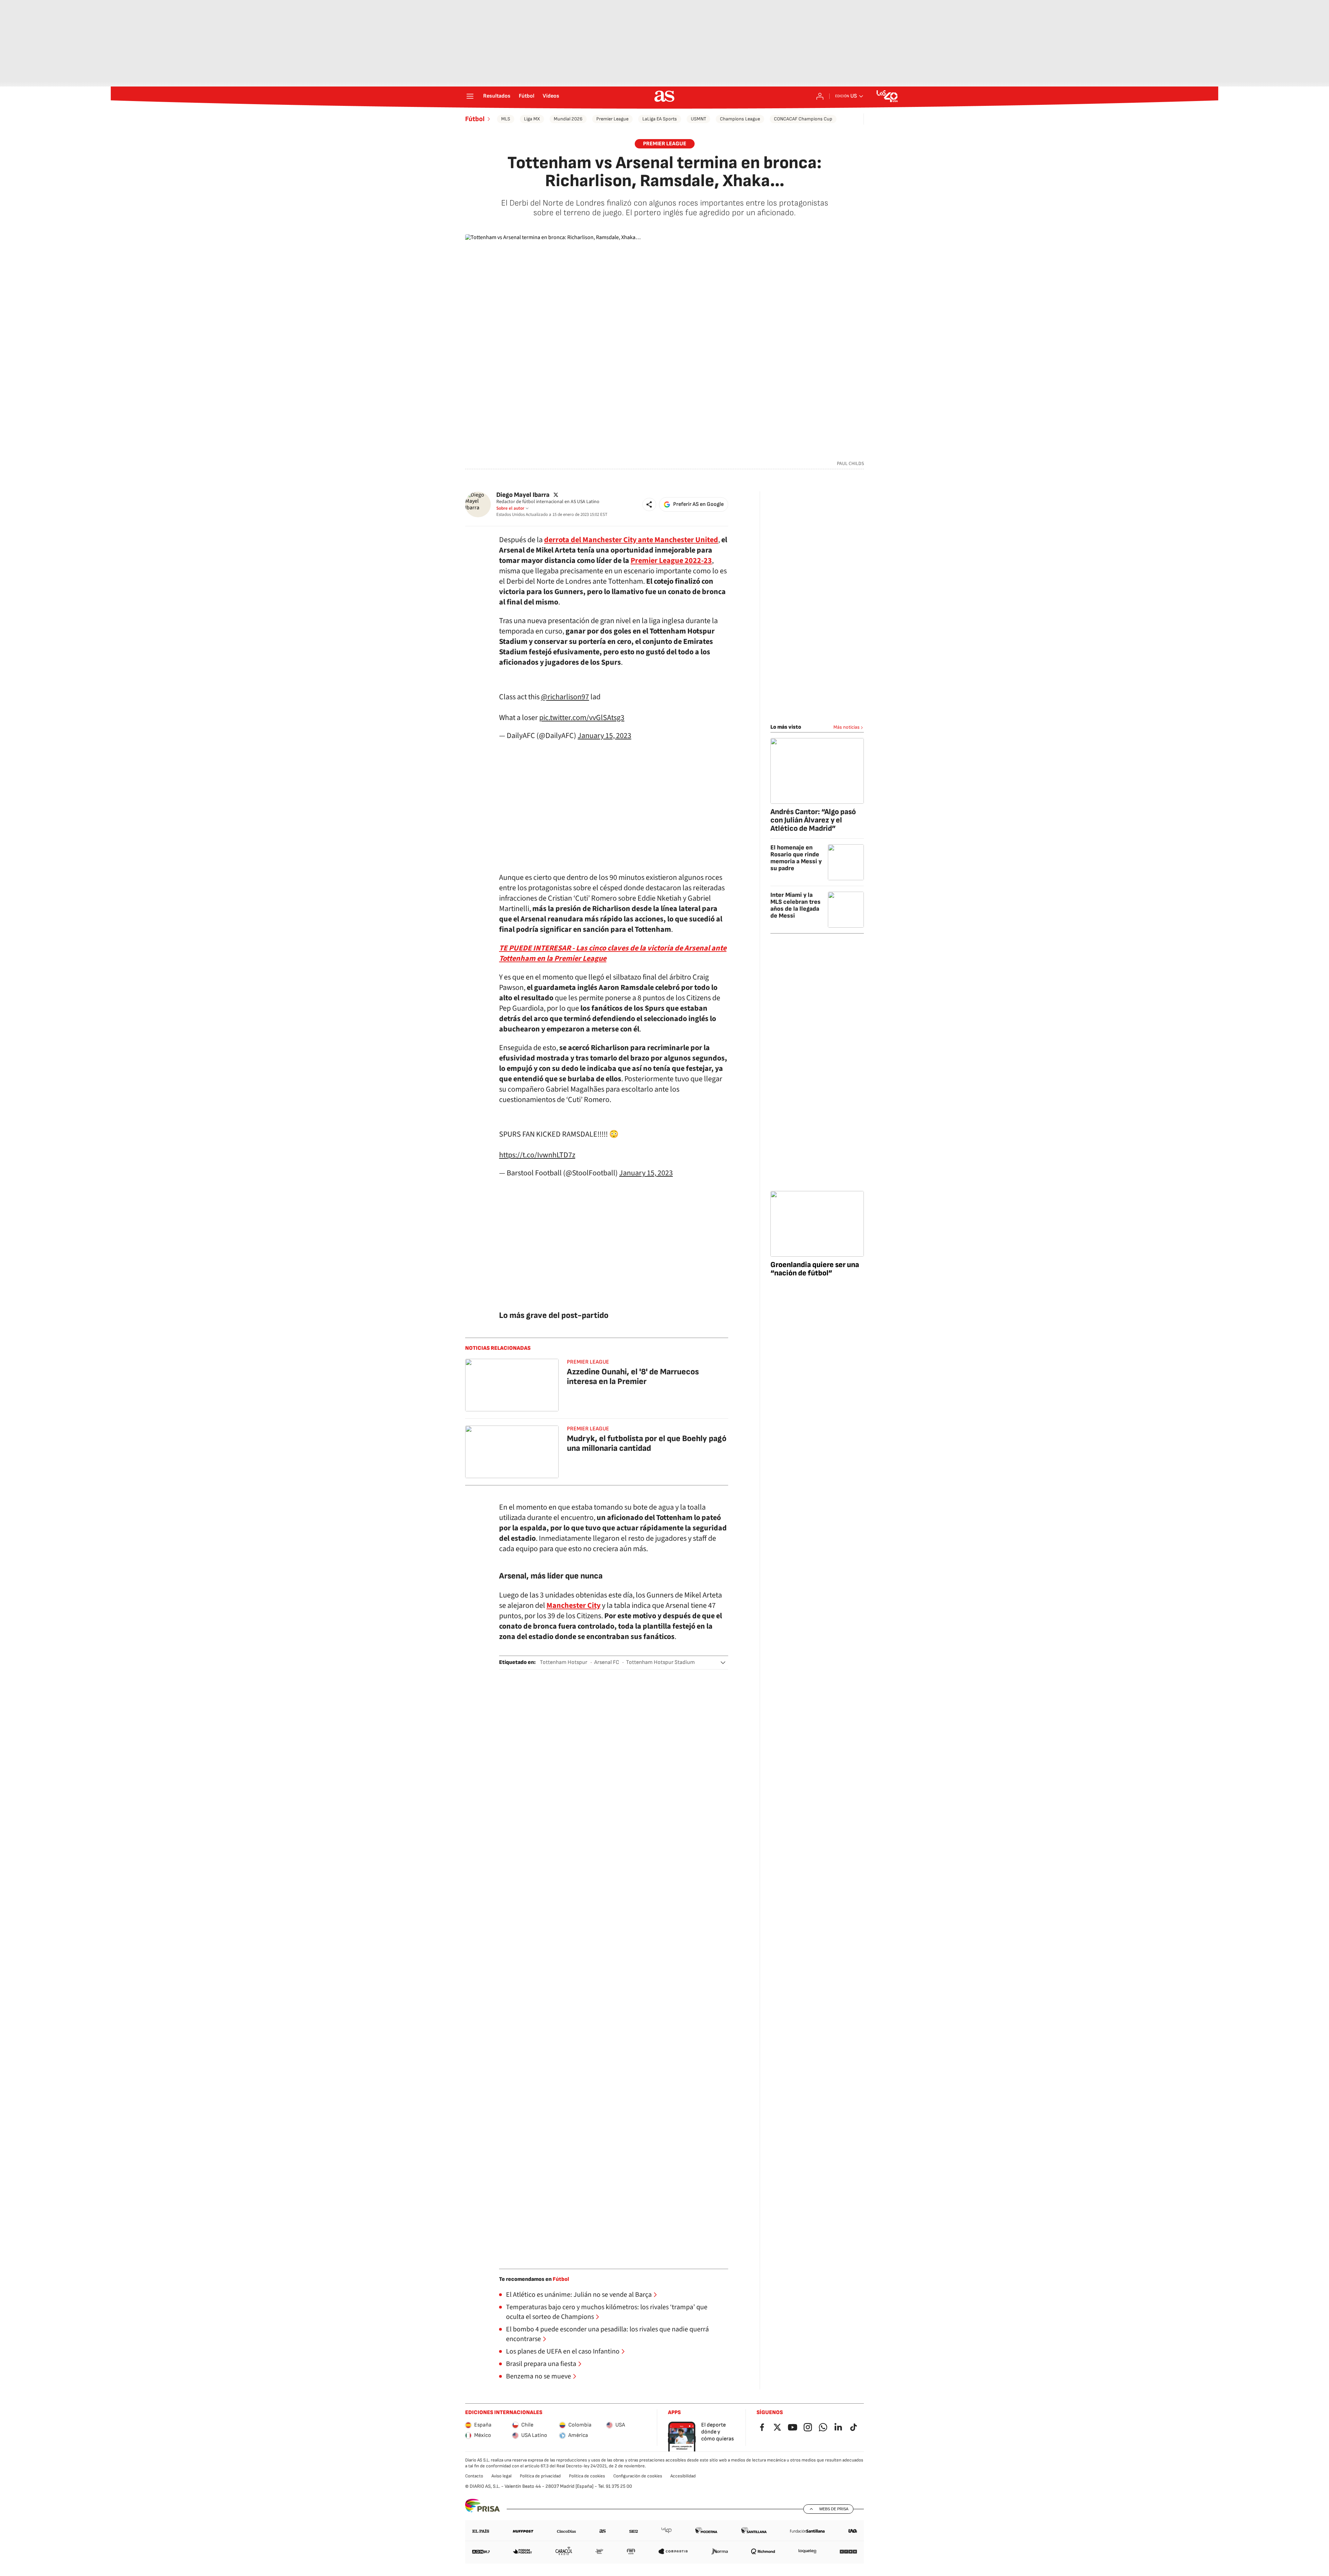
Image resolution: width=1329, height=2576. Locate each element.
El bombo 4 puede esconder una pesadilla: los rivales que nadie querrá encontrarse (607, 2334)
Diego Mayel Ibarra (523, 495)
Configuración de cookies (638, 2476)
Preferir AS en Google (698, 504)
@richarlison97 (565, 697)
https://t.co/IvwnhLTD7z (537, 1155)
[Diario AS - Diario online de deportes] (664, 96)
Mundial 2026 (568, 119)
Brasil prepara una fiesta (541, 2364)
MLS (506, 119)
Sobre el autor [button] (510, 508)
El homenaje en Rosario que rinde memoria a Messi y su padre (796, 858)
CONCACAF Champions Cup (803, 119)
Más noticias (847, 727)
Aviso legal (501, 2476)
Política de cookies (587, 2476)
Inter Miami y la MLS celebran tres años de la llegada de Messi (795, 905)
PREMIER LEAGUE (665, 144)
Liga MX (532, 119)
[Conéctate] (820, 96)
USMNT (698, 119)
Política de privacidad (540, 2476)
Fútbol (527, 96)
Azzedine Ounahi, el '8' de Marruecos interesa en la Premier (633, 1377)
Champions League (740, 119)
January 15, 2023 (604, 736)
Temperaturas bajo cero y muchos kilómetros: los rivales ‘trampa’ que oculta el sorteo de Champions (607, 2312)
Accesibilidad (683, 2476)
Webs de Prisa (834, 2509)
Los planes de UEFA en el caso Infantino (563, 2351)
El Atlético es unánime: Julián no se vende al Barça (579, 2295)
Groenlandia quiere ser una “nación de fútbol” (815, 1269)
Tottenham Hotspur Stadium (661, 1662)
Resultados (497, 96)
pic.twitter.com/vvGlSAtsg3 (582, 718)
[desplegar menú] (470, 96)
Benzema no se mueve (539, 2376)
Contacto (474, 2476)
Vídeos (551, 96)
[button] (649, 504)
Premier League (612, 119)
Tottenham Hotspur (564, 1662)
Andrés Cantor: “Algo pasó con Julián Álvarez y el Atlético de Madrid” (813, 820)
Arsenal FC (607, 1662)
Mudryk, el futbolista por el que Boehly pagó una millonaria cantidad (647, 1443)
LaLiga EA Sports (660, 119)
